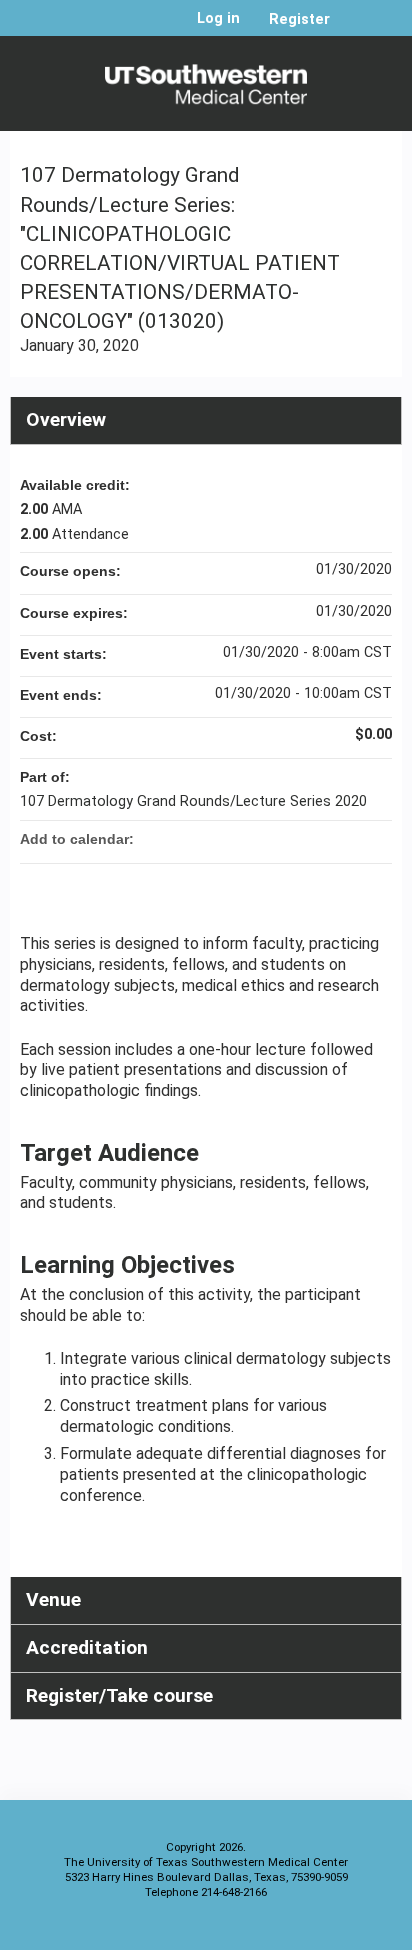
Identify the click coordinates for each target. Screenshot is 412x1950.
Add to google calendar (298, 839)
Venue (53, 1599)
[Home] (206, 78)
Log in (218, 19)
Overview (66, 419)
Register (299, 19)
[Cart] (353, 29)
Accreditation (87, 1647)
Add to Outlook (376, 839)
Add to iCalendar (350, 838)
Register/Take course (119, 1695)
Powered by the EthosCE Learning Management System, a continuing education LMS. (331, 1930)
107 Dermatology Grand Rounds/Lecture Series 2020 (193, 801)
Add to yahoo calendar (324, 839)
